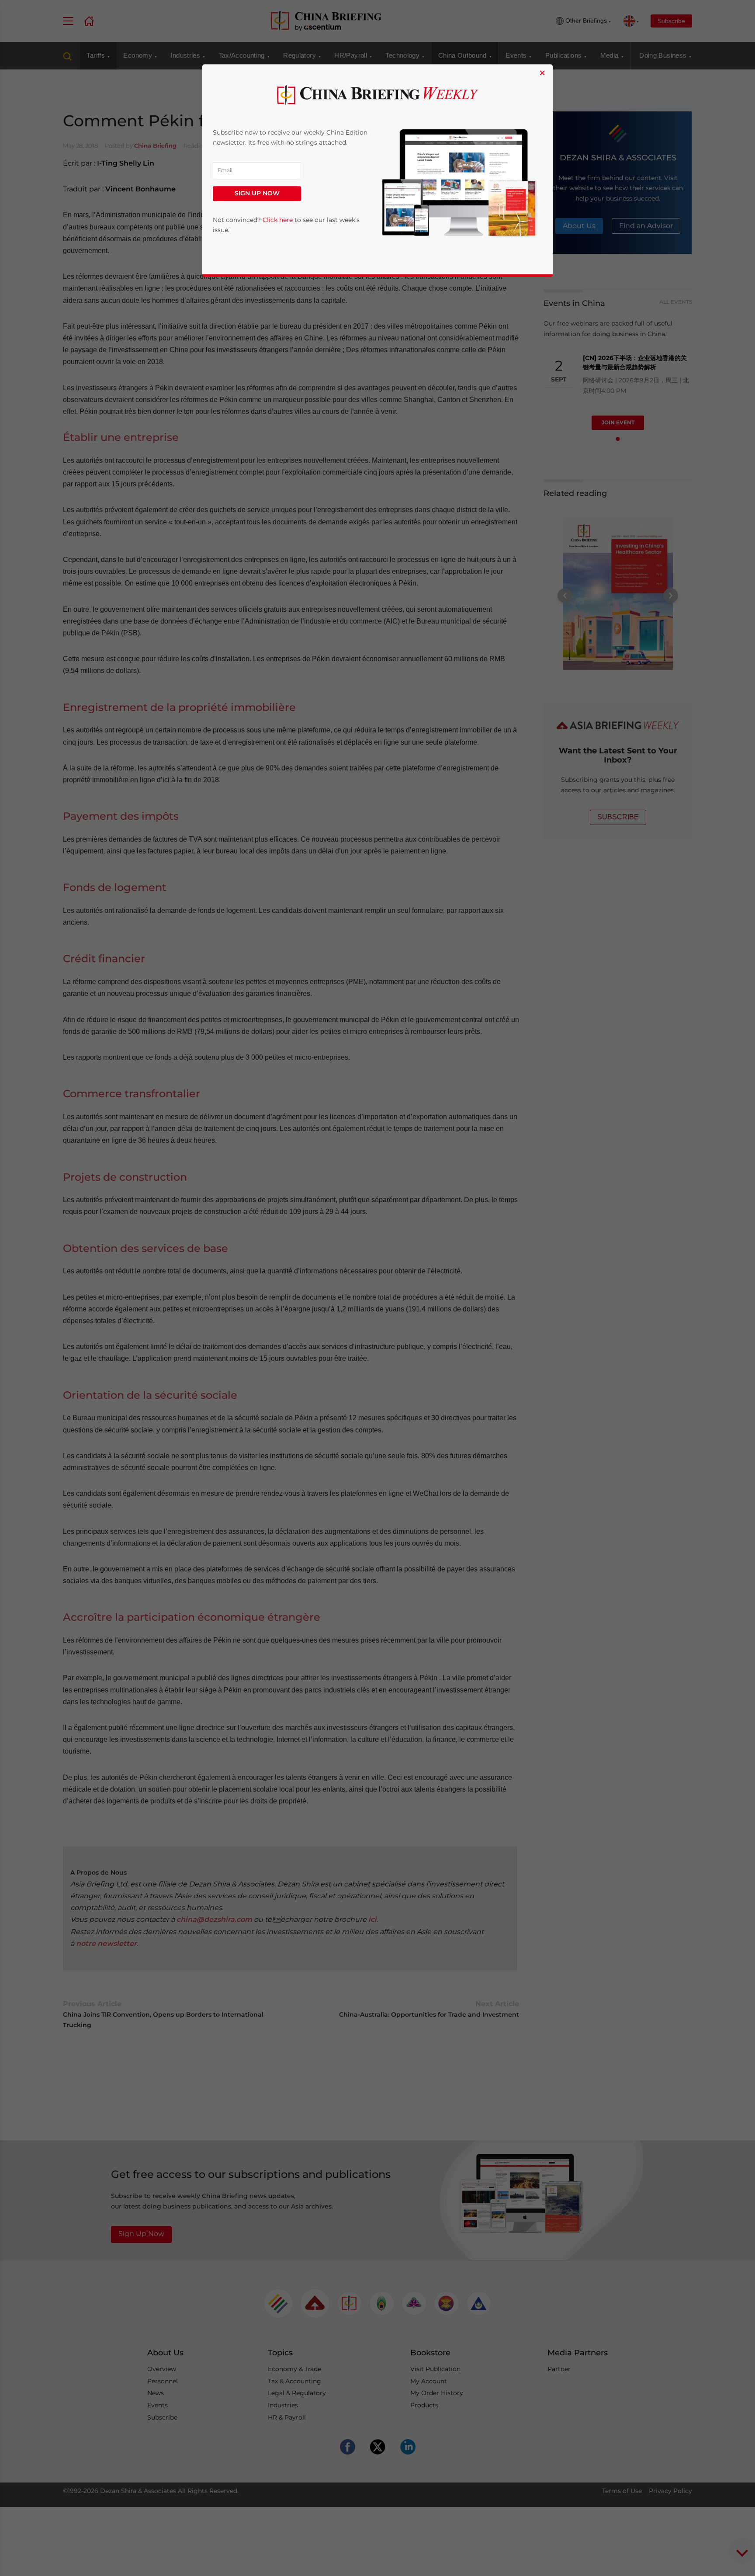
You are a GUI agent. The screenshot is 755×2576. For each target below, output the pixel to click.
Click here (278, 220)
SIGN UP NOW (257, 194)
